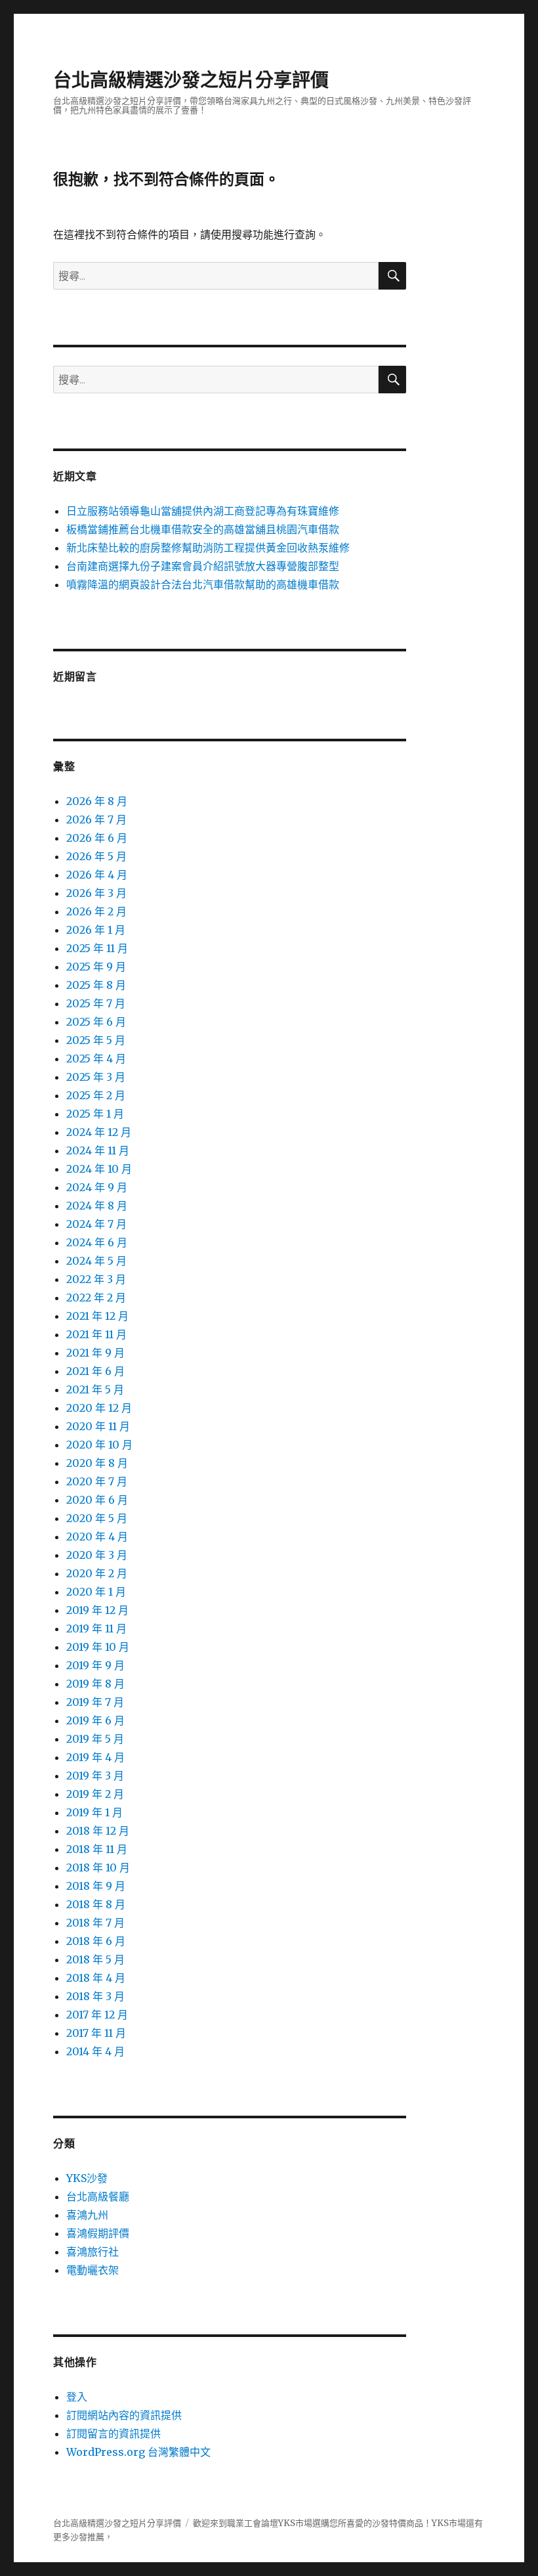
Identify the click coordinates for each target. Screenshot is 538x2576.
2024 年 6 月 (97, 1242)
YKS (440, 2523)
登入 (77, 2397)
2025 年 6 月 (96, 1022)
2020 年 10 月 (99, 1445)
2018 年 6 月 (96, 1941)
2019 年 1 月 (94, 1812)
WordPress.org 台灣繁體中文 (138, 2452)
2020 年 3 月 (97, 1555)
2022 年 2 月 (96, 1298)
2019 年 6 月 (95, 1720)
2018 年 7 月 (95, 1923)
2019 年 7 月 (95, 1702)
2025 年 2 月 (96, 1095)
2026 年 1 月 (96, 930)
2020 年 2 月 (97, 1573)
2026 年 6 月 (97, 838)
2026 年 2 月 (96, 911)
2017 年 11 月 (96, 2033)
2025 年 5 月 (96, 1040)
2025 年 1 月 (95, 1114)
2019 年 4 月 (95, 1757)
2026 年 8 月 (97, 801)
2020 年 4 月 (97, 1537)
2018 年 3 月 (95, 1996)
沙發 (381, 2523)
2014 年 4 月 (95, 2051)
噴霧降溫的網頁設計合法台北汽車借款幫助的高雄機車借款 (203, 584)
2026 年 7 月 (96, 819)
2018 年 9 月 (96, 1886)
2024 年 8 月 (97, 1206)
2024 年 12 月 (99, 1132)
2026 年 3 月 (96, 893)
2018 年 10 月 (98, 1867)
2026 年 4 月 (97, 875)
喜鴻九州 (87, 2215)
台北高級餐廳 (98, 2196)
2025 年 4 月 (96, 1059)
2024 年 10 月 (99, 1169)
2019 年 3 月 (95, 1776)
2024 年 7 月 (96, 1224)
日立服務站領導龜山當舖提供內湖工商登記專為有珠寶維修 (203, 511)
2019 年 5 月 (95, 1739)
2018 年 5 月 (95, 1959)
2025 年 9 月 (96, 967)
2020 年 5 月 (97, 1518)
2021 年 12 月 (97, 1316)
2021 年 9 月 (95, 1353)
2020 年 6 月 (97, 1500)
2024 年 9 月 (97, 1187)
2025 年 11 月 (97, 948)
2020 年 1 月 (96, 1592)
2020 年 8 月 (97, 1463)
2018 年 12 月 (98, 1831)
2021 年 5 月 (95, 1389)
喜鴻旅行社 (93, 2252)
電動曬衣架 (93, 2270)
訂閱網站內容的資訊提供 (124, 2415)
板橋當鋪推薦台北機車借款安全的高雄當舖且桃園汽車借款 (203, 529)
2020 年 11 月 (98, 1426)
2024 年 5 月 (96, 1261)
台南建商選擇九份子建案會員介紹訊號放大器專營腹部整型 (203, 566)
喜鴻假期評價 (98, 2233)
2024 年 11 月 (98, 1150)
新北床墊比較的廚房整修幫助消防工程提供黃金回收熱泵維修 (208, 548)
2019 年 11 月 (96, 1628)
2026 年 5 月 (96, 856)
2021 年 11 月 (96, 1334)
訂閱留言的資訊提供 (114, 2434)
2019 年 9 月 (95, 1665)
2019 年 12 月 (97, 1610)
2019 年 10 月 (98, 1647)
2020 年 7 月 (97, 1481)
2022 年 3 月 (96, 1279)
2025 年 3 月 (96, 1077)
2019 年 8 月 (95, 1684)
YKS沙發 (87, 2178)
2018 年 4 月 (96, 1978)
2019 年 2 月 (95, 1794)
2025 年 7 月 (96, 1003)
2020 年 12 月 (99, 1408)
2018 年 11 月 (97, 1849)
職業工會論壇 (253, 2523)
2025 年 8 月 (96, 985)
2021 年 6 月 (95, 1371)
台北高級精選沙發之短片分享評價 (191, 80)
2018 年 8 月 (96, 1904)
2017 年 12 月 (97, 2015)
